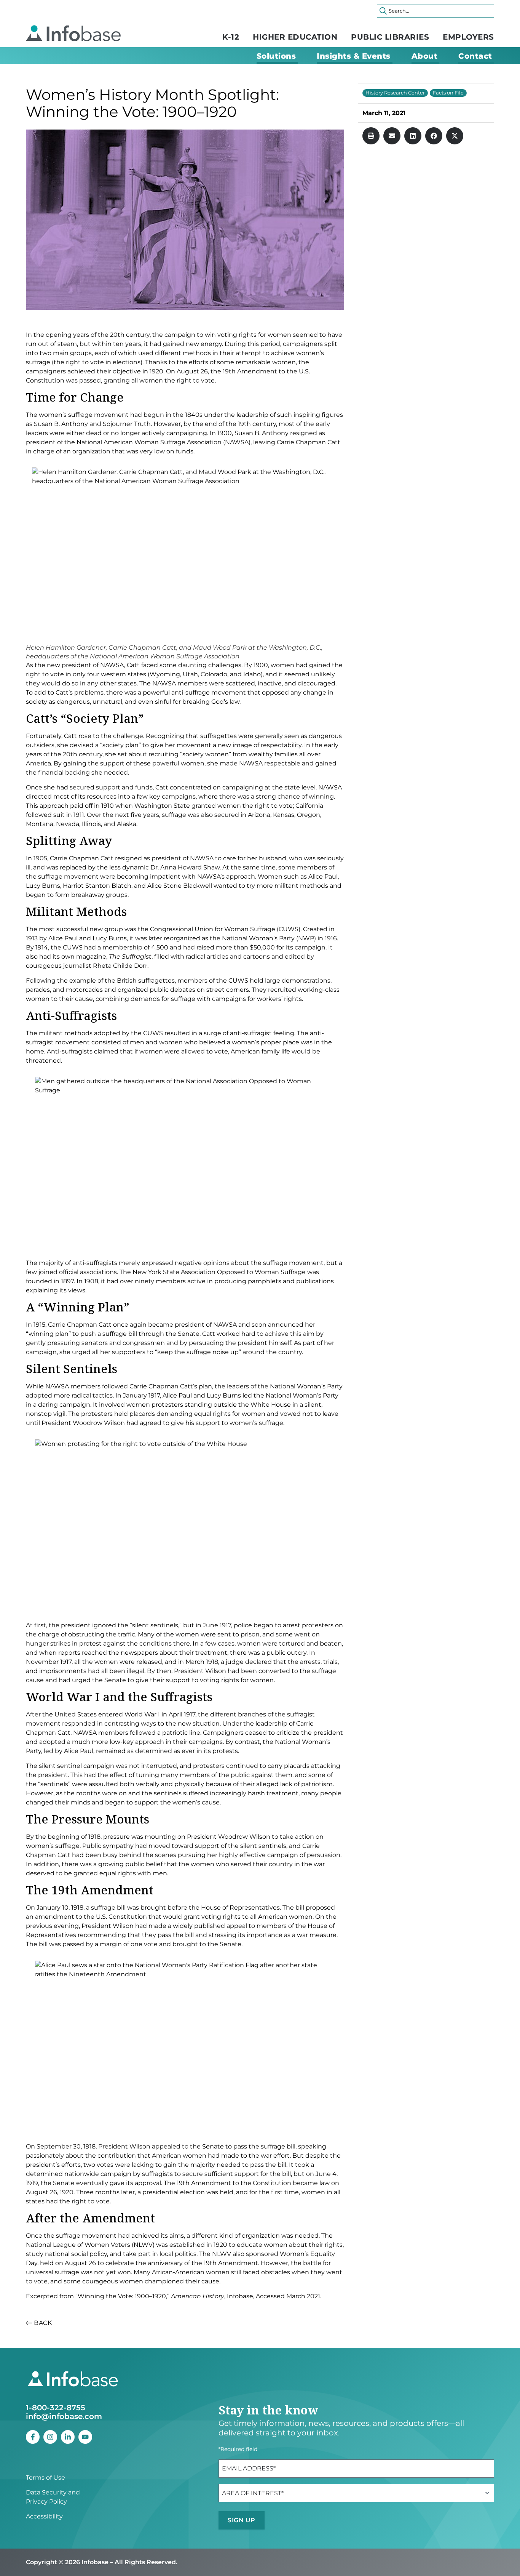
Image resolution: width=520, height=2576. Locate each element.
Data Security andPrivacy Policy (53, 2497)
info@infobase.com (64, 2416)
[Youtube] (85, 2437)
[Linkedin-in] (68, 2437)
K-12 (231, 37)
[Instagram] (50, 2437)
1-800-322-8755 (56, 2408)
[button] (371, 136)
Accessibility (44, 2516)
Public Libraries (390, 37)
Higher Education (295, 37)
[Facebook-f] (33, 2437)
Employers (468, 37)
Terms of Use (45, 2478)
